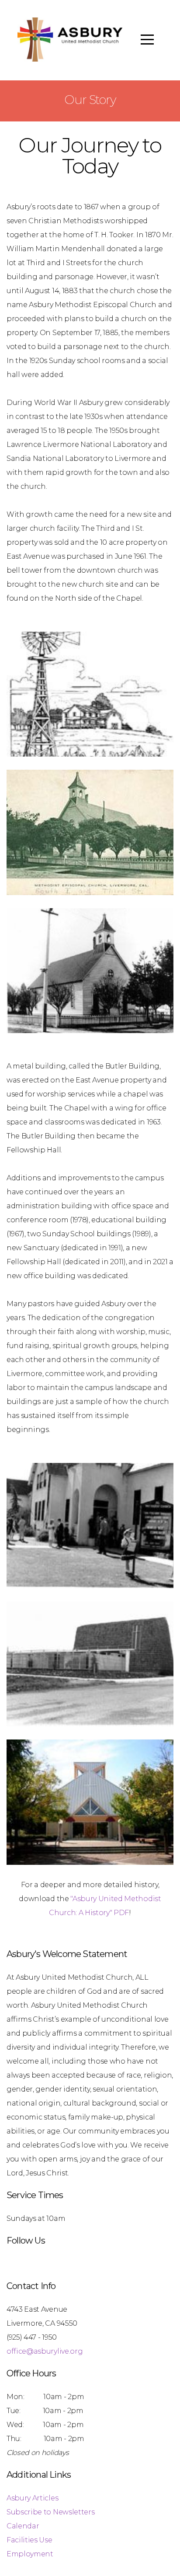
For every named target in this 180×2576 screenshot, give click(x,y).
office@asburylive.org (45, 2351)
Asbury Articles (32, 2498)
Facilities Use (29, 2540)
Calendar (23, 2526)
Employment (30, 2554)
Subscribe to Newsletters (50, 2512)
